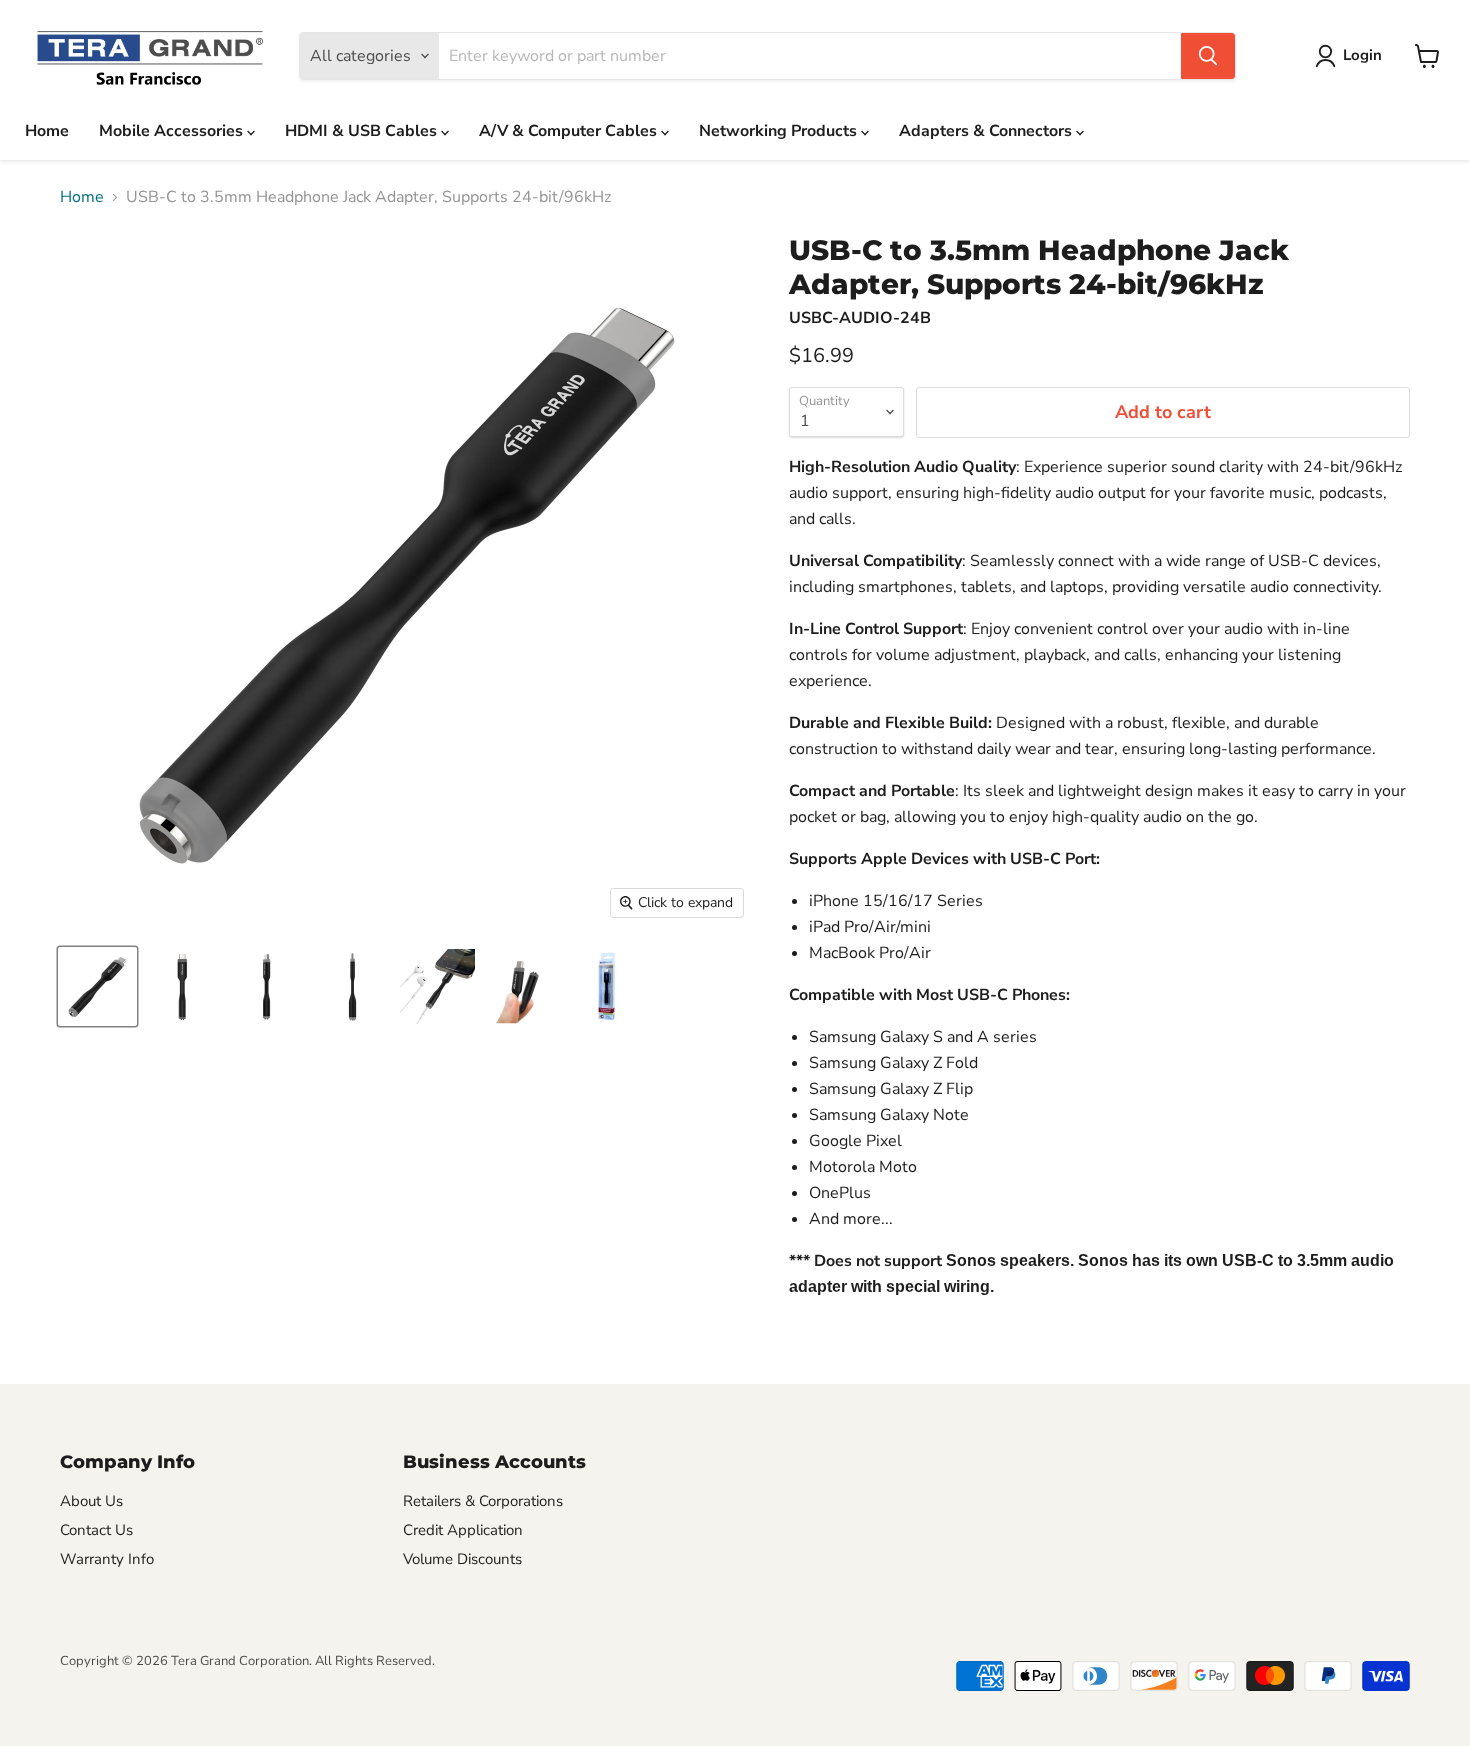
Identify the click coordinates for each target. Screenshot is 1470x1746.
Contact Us (96, 1530)
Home (47, 131)
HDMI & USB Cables (363, 131)
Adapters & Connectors (987, 131)
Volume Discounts (462, 1559)
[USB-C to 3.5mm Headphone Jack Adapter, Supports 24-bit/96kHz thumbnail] (97, 986)
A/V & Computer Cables (570, 131)
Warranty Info (107, 1559)
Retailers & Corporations (483, 1501)
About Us (91, 1501)
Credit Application (463, 1530)
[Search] (1208, 56)
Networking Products (780, 131)
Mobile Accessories (173, 131)
